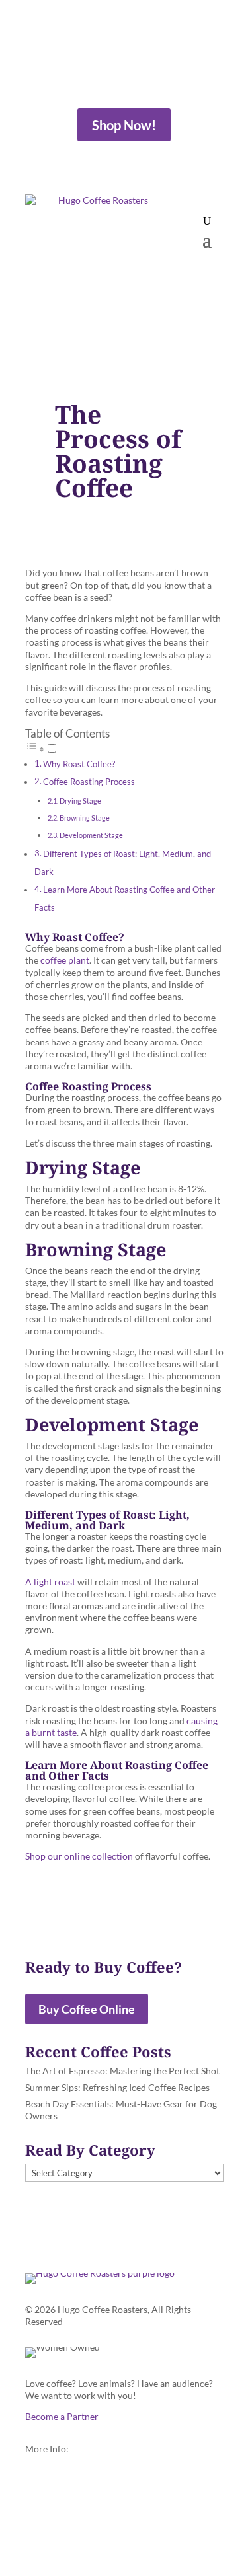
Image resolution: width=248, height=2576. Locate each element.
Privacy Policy (55, 2517)
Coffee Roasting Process (89, 782)
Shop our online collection (79, 1856)
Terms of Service (59, 2504)
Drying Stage (80, 801)
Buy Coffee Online (87, 2009)
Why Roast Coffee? (79, 764)
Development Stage (91, 835)
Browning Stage (85, 818)
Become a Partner (62, 2416)
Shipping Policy (57, 2492)
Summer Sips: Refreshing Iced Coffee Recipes (117, 2087)
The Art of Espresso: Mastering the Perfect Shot (122, 2071)
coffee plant (65, 960)
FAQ (34, 2481)
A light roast (50, 1582)
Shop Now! (124, 125)
